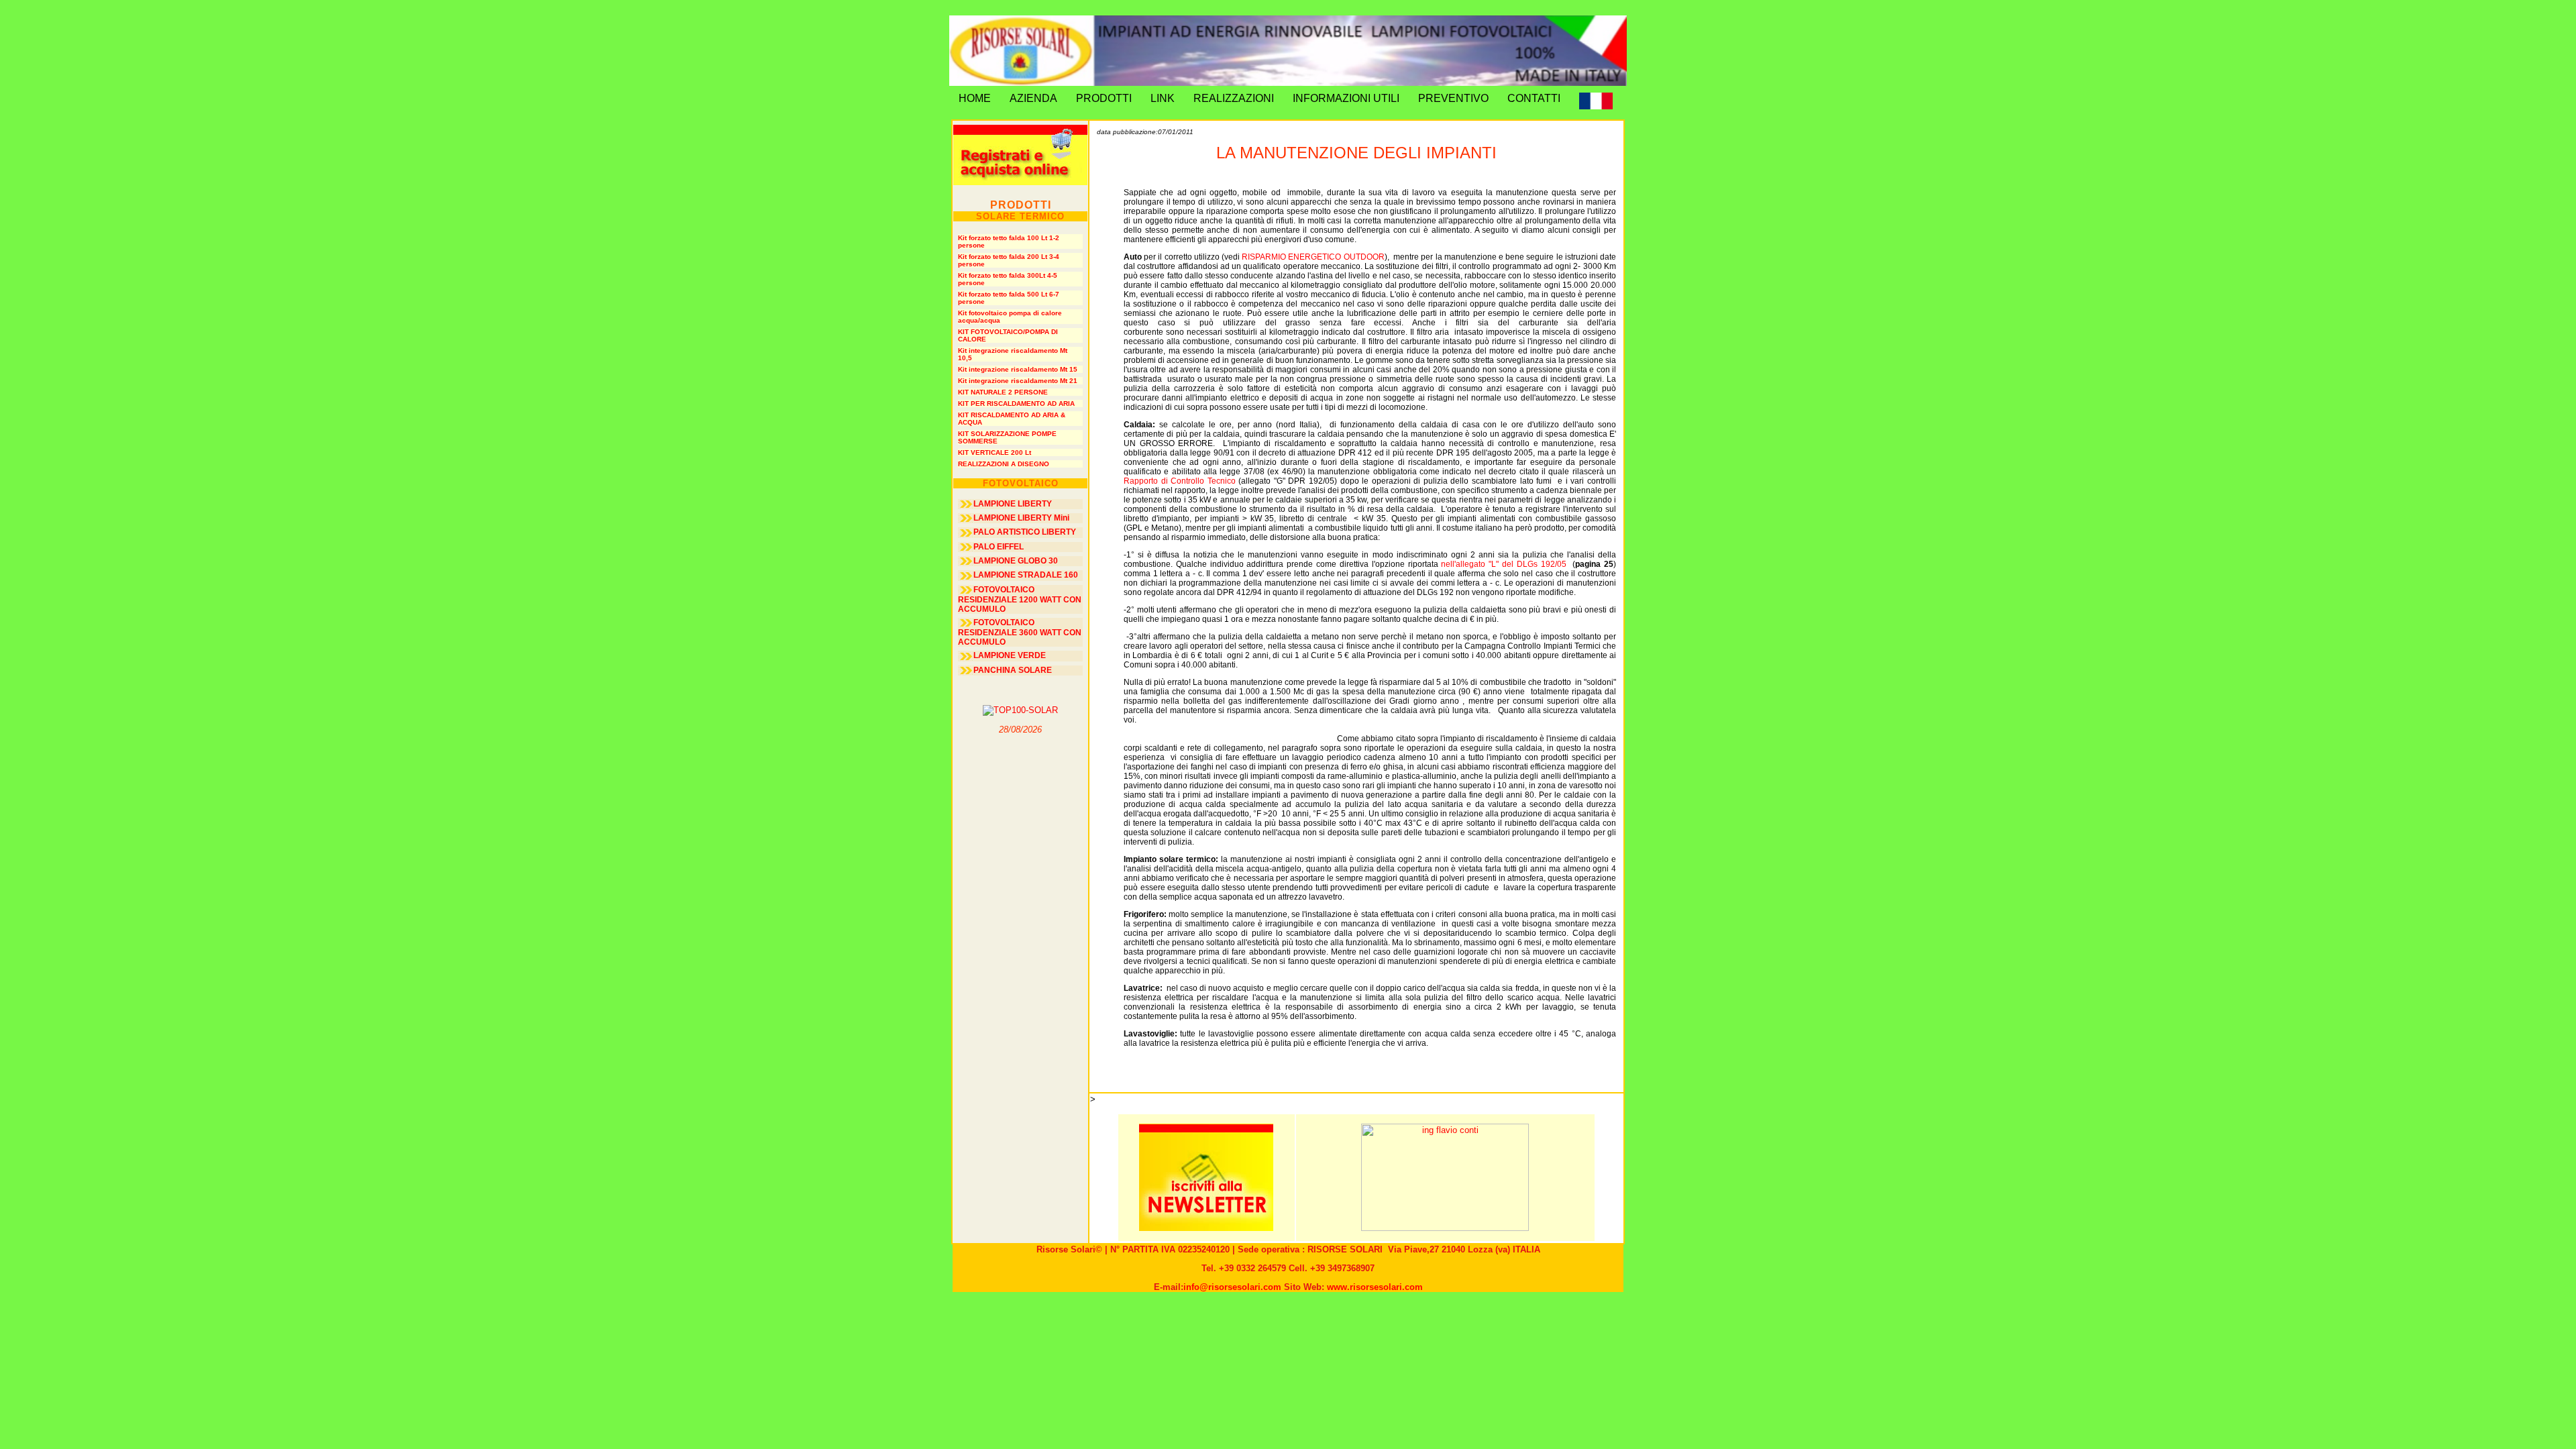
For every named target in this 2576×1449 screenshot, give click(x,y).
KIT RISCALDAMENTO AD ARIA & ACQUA (1012, 419)
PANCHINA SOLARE (1013, 670)
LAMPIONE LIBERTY (1013, 504)
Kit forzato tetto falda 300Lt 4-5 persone (1008, 279)
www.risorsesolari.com (1375, 1287)
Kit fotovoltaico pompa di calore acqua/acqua (1010, 317)
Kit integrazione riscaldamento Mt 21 (1018, 381)
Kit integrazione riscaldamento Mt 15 (1018, 369)
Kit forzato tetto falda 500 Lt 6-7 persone (1009, 298)
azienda (1033, 98)
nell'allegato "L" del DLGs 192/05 (1503, 564)
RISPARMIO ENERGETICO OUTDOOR (1313, 257)
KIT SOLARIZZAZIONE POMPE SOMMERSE (1007, 437)
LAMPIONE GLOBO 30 (1016, 561)
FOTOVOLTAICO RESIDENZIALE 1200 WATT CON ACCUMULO (1020, 599)
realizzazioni (1234, 98)
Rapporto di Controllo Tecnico (1180, 481)
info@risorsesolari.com (1232, 1287)
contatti (1534, 98)
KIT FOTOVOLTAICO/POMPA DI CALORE (1008, 335)
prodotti (1104, 98)
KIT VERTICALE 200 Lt (995, 452)
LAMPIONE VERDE (1010, 655)
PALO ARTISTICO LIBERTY (1025, 532)
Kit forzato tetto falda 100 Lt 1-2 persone (1009, 241)
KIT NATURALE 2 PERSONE (1003, 392)
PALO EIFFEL (999, 547)
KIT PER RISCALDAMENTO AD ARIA (1016, 404)
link (1163, 98)
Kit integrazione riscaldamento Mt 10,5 (1013, 354)
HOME (975, 98)
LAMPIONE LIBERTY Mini (1021, 518)
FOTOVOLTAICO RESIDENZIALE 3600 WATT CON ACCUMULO (1020, 632)
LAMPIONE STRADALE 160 (1026, 575)
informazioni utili (1346, 98)
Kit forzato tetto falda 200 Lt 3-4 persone (1009, 260)
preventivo (1453, 98)
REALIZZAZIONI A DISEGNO (1004, 464)
